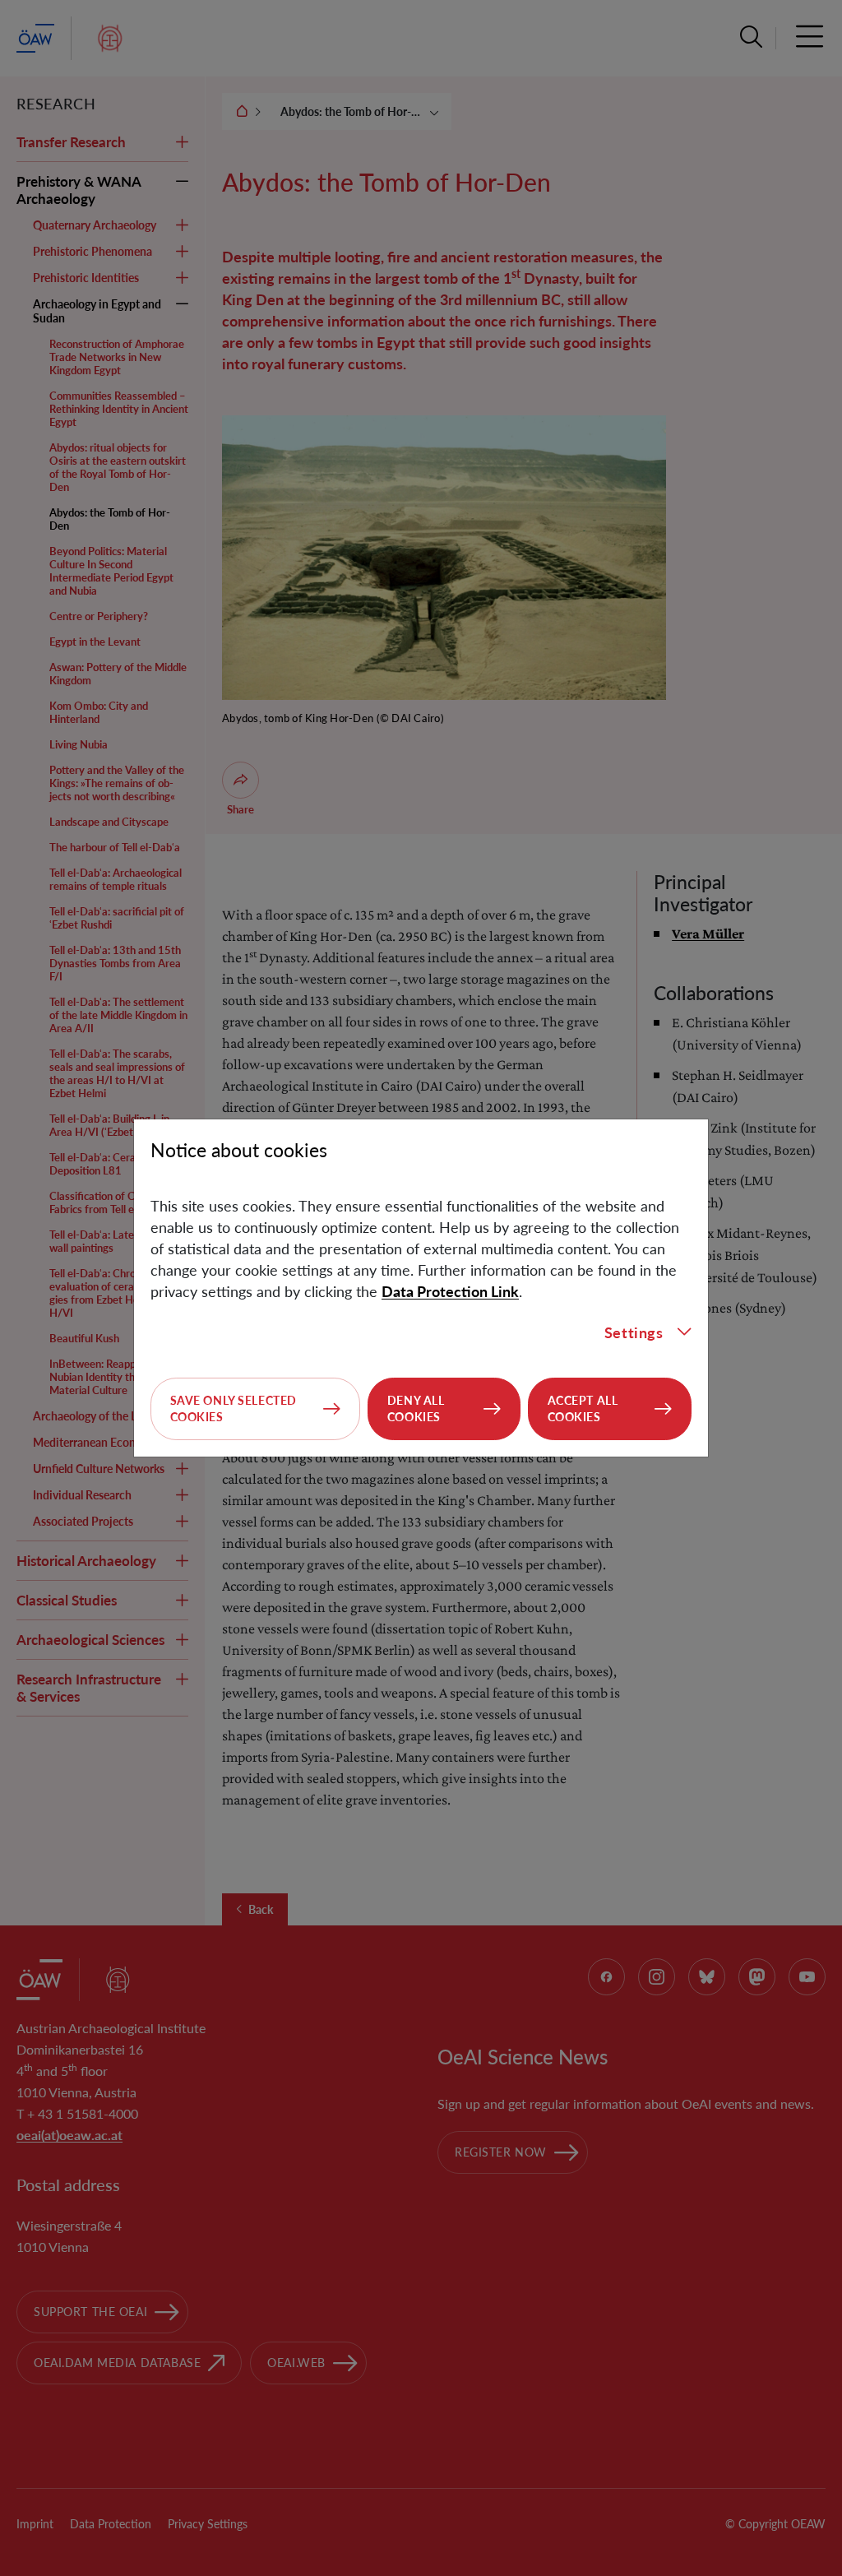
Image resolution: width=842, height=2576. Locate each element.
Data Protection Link (450, 1291)
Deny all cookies (416, 1408)
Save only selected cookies (234, 1408)
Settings (634, 1332)
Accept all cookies (583, 1408)
